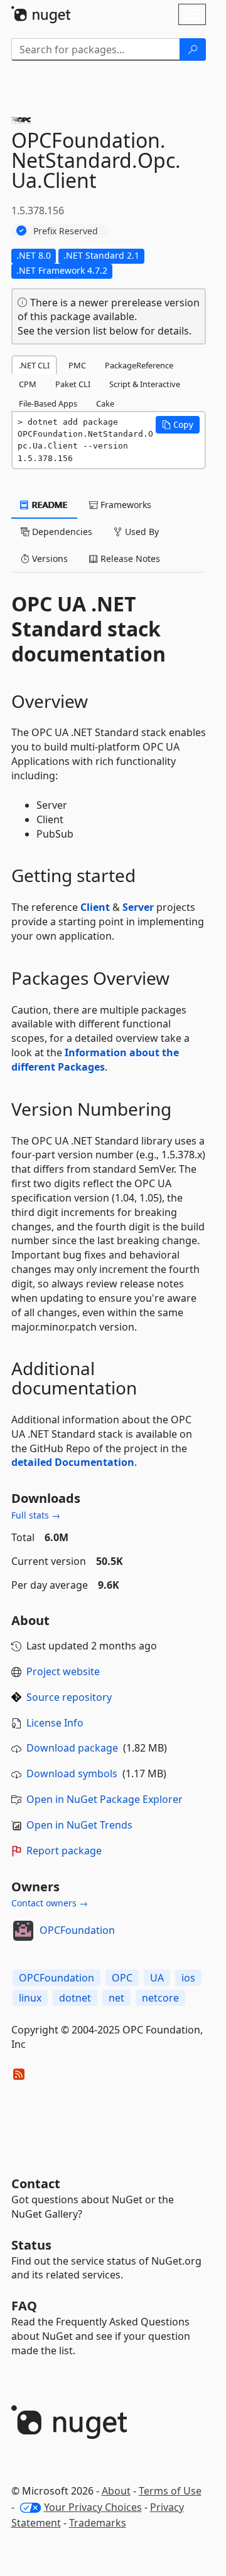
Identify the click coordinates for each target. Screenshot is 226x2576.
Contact (36, 2184)
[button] (178, 425)
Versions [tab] (49, 558)
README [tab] (49, 505)
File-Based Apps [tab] (48, 403)
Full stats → (36, 1515)
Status (31, 2245)
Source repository (69, 1697)
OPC (122, 1978)
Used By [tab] (141, 532)
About (116, 2491)
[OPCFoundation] (23, 1931)
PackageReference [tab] (139, 365)
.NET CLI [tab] (34, 365)
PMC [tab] (77, 365)
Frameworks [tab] (125, 505)
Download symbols (72, 1774)
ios (188, 1978)
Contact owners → (50, 1903)
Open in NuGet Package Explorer (105, 1799)
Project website (63, 1671)
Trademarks (98, 2523)
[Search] (193, 49)
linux (30, 1998)
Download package (72, 1748)
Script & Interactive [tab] (145, 384)
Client (95, 907)
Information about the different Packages (95, 1060)
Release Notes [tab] (129, 558)
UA (157, 1978)
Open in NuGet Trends (79, 1825)
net (116, 1998)
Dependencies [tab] (61, 532)
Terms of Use (170, 2491)
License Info (55, 1723)
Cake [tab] (105, 403)
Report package (64, 1851)
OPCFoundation (77, 1930)
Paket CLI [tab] (73, 384)
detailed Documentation (73, 1462)
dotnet (75, 1998)
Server (138, 907)
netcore (160, 1998)
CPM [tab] (28, 384)
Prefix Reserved (66, 231)
